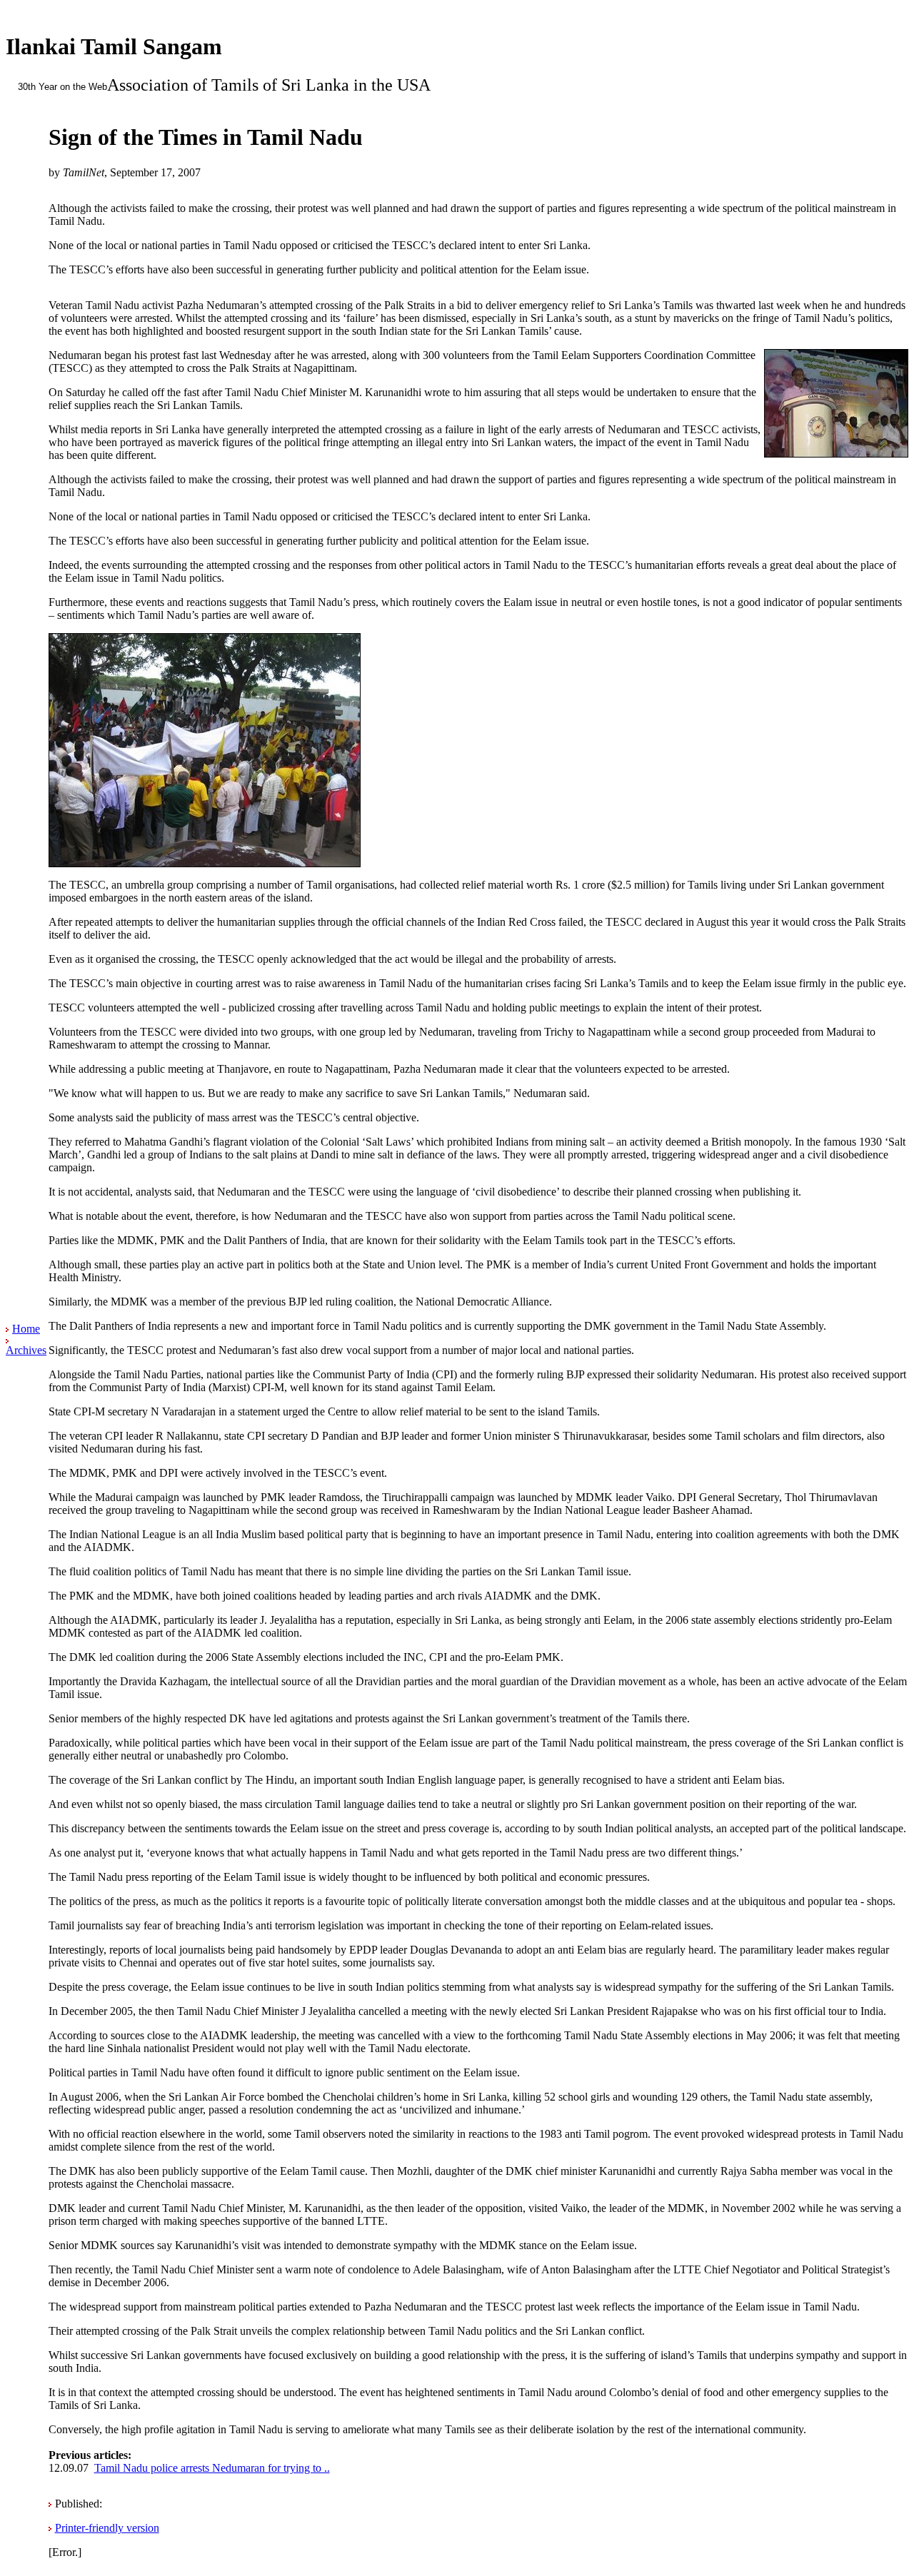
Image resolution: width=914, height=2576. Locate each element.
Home (26, 1329)
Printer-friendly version (107, 2528)
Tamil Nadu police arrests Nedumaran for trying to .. (212, 2468)
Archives (26, 1350)
